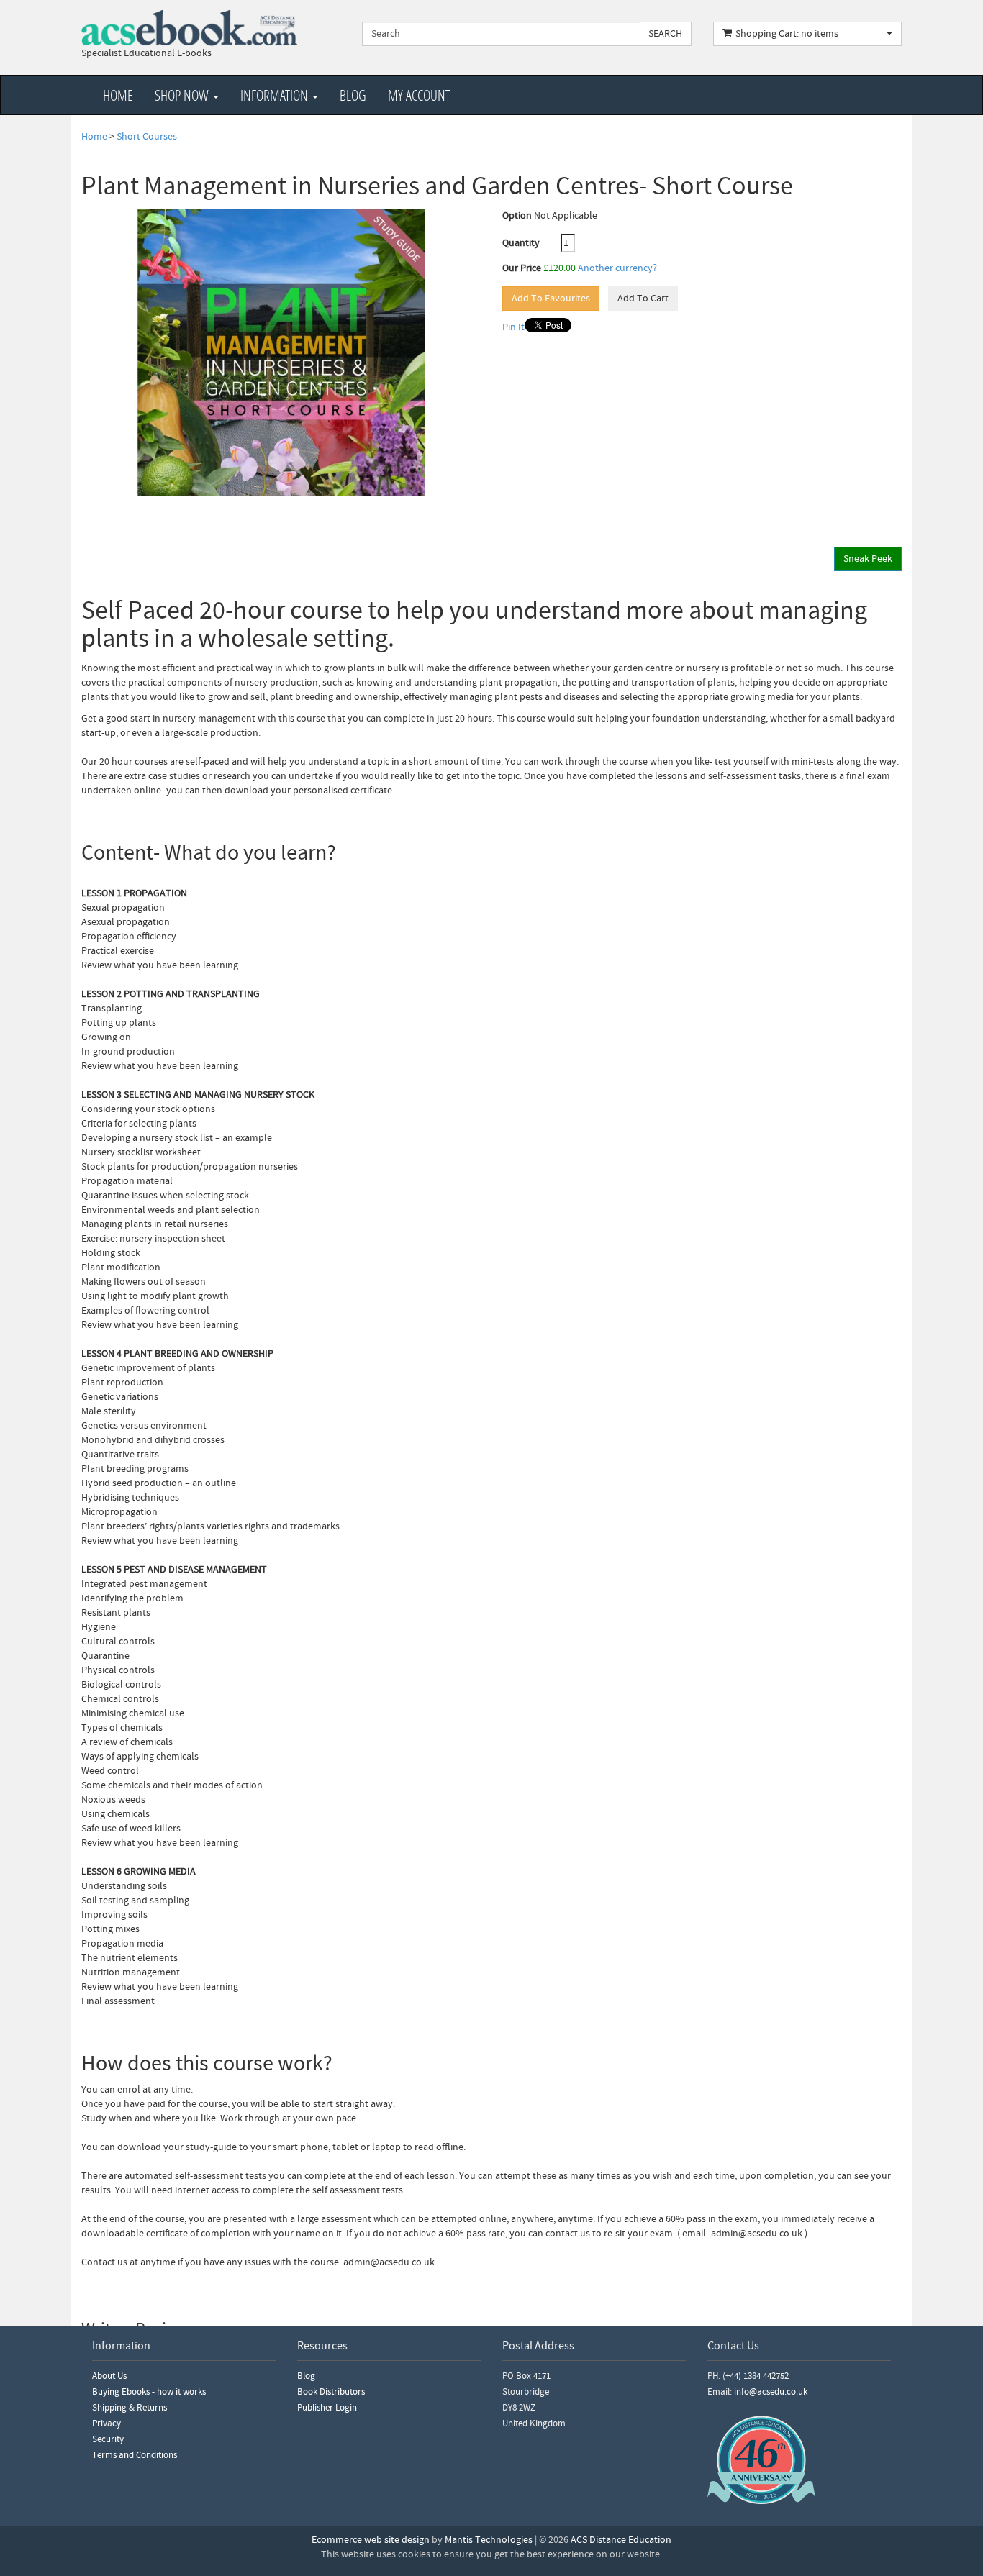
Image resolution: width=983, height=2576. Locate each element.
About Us (109, 2376)
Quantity (530, 243)
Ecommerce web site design (371, 2540)
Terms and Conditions (135, 2455)
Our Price (522, 268)
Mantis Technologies (489, 2540)
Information (276, 95)
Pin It (513, 327)
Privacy (107, 2423)
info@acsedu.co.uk (771, 2392)
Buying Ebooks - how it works (149, 2392)
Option (517, 216)
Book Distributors (331, 2392)
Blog (353, 95)
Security (108, 2439)
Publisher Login (327, 2408)
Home (118, 95)
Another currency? (617, 268)
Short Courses (147, 137)
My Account (419, 95)
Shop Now (183, 95)
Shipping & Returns (130, 2408)
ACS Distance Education (621, 2540)
